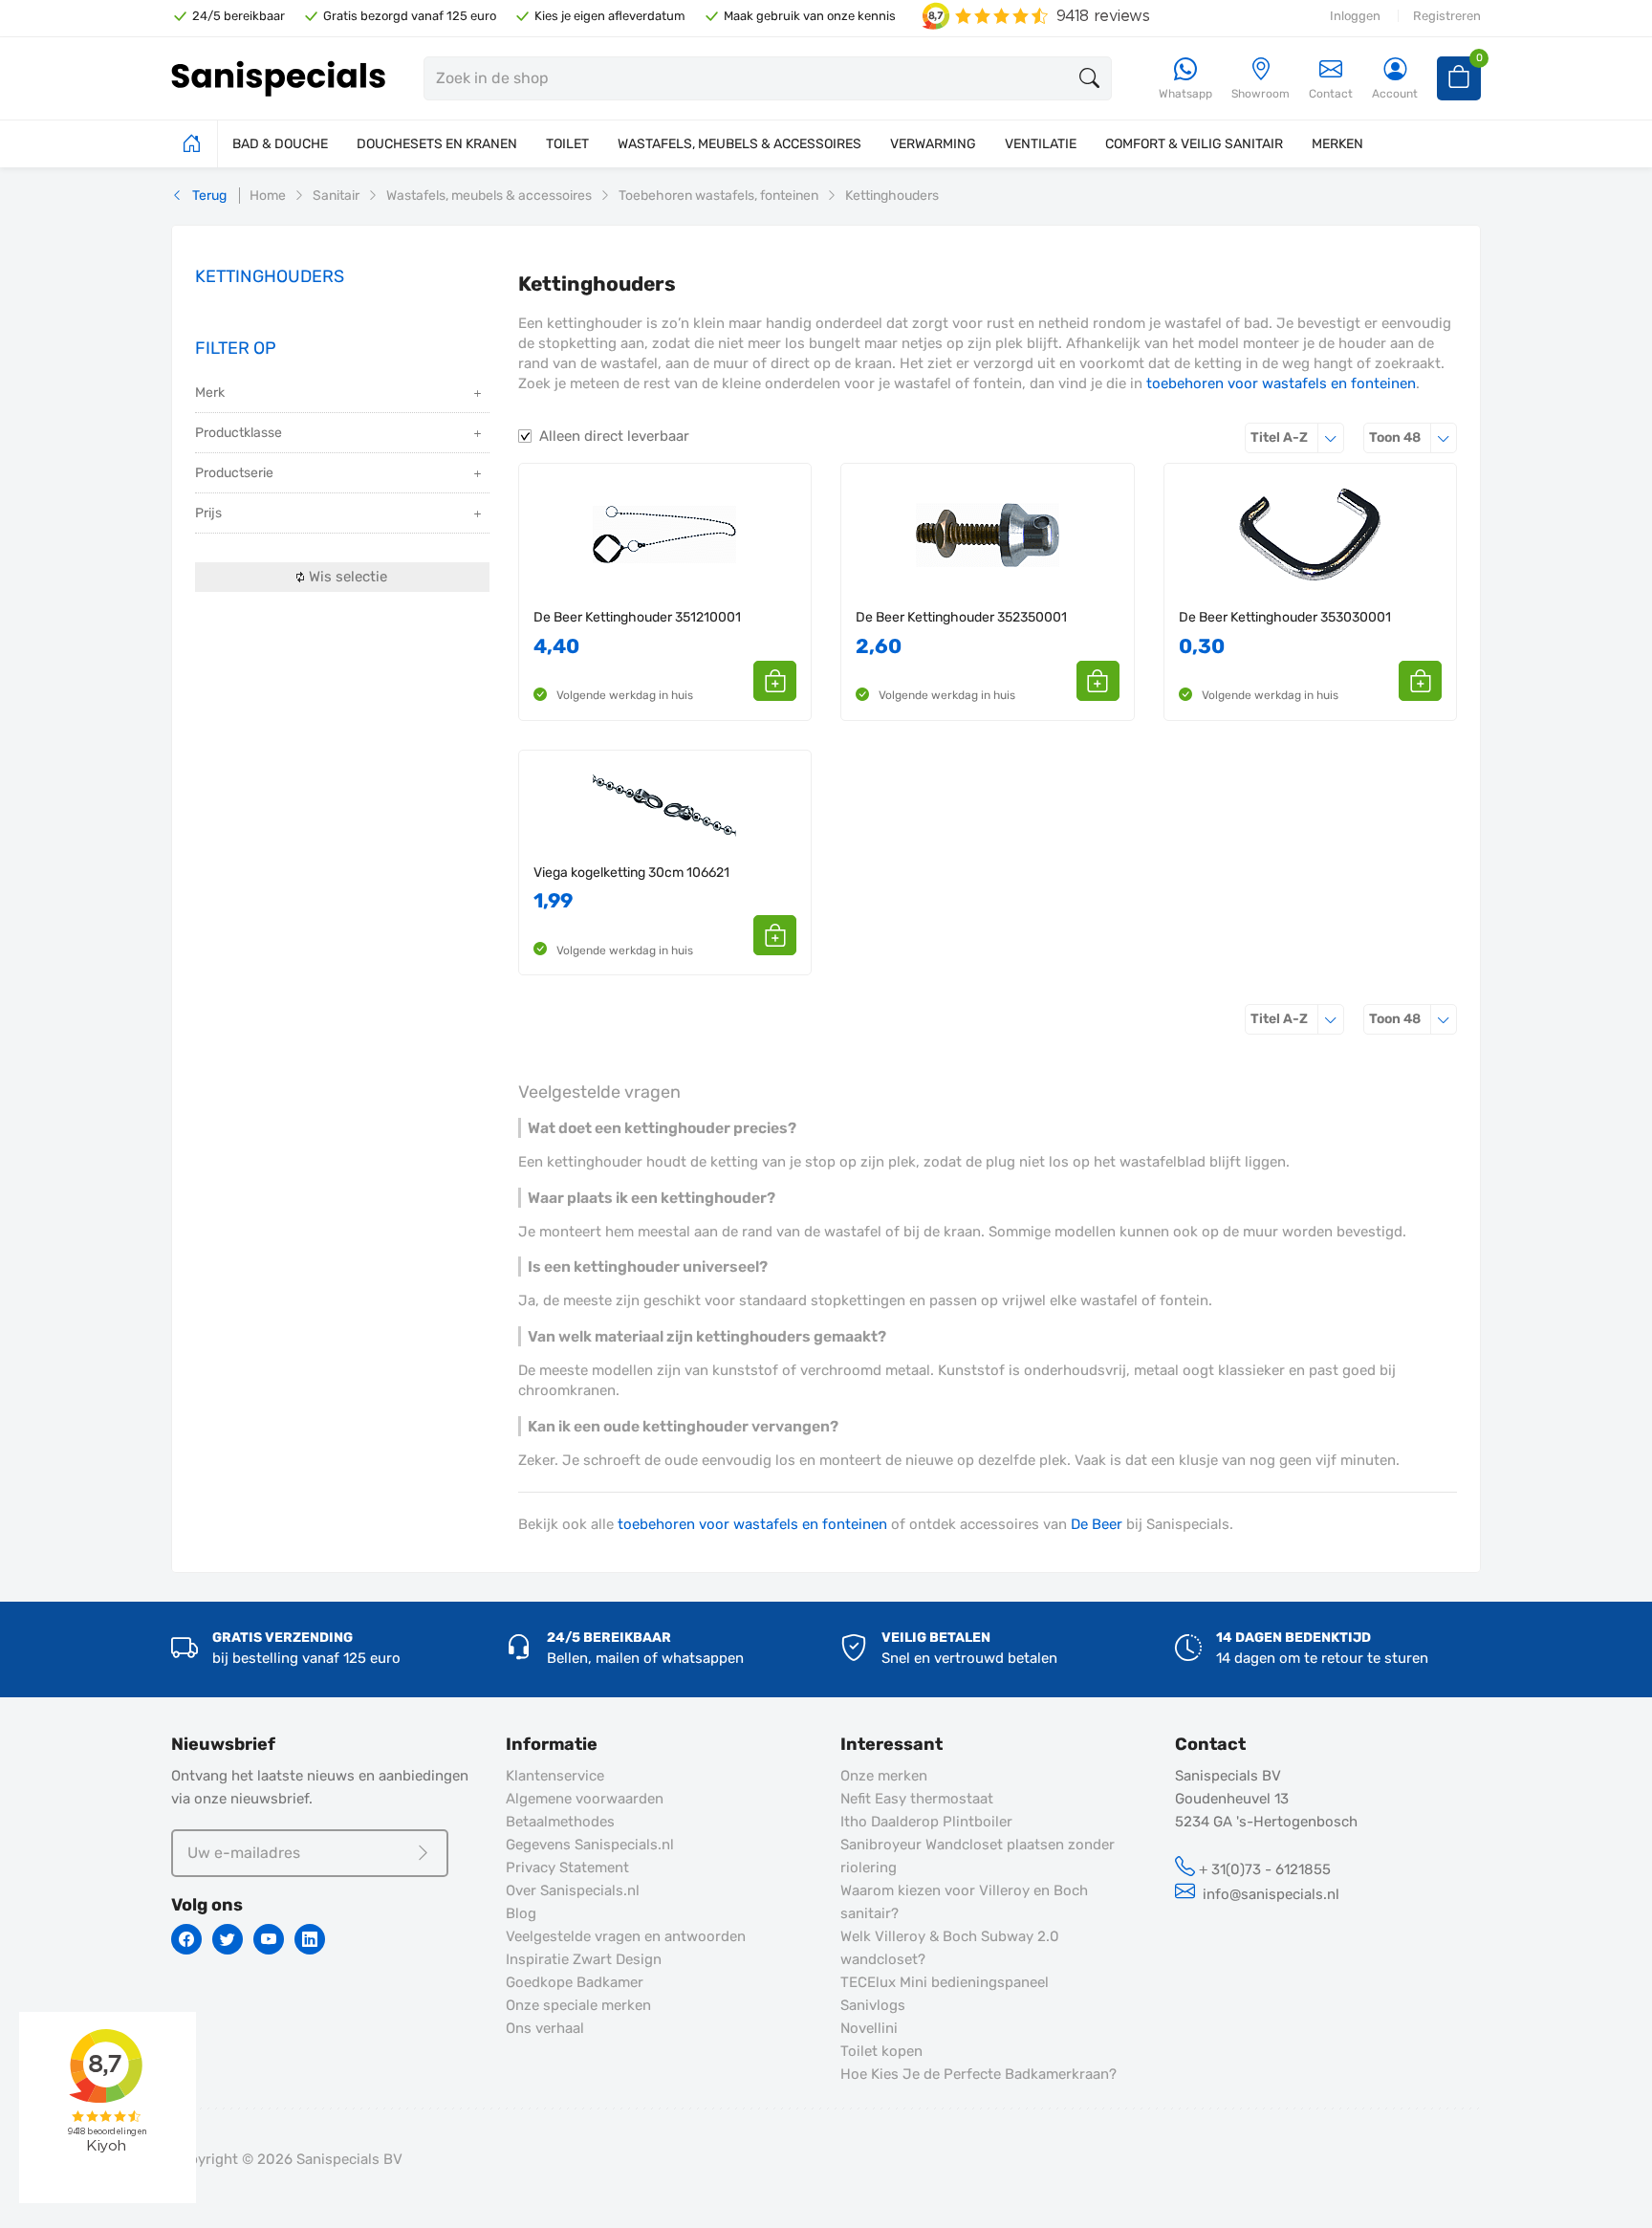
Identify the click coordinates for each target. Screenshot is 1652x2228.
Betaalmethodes (560, 1822)
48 (1413, 437)
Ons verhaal (545, 2028)
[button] (775, 681)
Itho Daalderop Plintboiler (926, 1822)
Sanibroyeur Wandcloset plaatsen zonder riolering (978, 1856)
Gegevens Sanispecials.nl (590, 1845)
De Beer (1097, 1524)
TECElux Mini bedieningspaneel (945, 1982)
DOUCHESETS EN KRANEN (437, 144)
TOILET (567, 144)
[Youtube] (269, 1939)
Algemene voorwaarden (585, 1799)
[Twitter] (228, 1939)
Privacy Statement (567, 1868)
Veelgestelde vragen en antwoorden (626, 1936)
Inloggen (1355, 16)
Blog (521, 1913)
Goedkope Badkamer (575, 1982)
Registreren (1447, 16)
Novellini (869, 2028)
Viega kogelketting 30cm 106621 (631, 873)
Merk (210, 393)
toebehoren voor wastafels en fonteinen (1281, 383)
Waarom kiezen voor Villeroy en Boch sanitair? (964, 1902)
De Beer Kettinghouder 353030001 (1285, 617)
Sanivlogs (873, 2005)
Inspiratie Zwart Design (584, 1959)
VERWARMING (933, 144)
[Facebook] (186, 1939)
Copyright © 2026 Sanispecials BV (287, 2159)
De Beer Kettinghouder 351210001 (637, 617)
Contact (1331, 94)
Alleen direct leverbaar (614, 436)
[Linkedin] (310, 1939)
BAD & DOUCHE (280, 144)
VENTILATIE (1041, 144)
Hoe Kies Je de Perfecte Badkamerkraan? (978, 2074)
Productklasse (239, 433)
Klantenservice (555, 1776)
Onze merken (884, 1776)
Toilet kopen (881, 2051)
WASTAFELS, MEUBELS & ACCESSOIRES (739, 144)
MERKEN (1337, 144)
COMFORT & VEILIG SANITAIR (1194, 144)
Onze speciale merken (578, 2005)
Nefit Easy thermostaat (917, 1799)
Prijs (208, 513)
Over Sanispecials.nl (573, 1890)
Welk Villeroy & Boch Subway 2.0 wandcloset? (950, 1948)
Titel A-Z (1297, 437)
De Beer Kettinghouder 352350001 (961, 617)
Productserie (234, 473)
